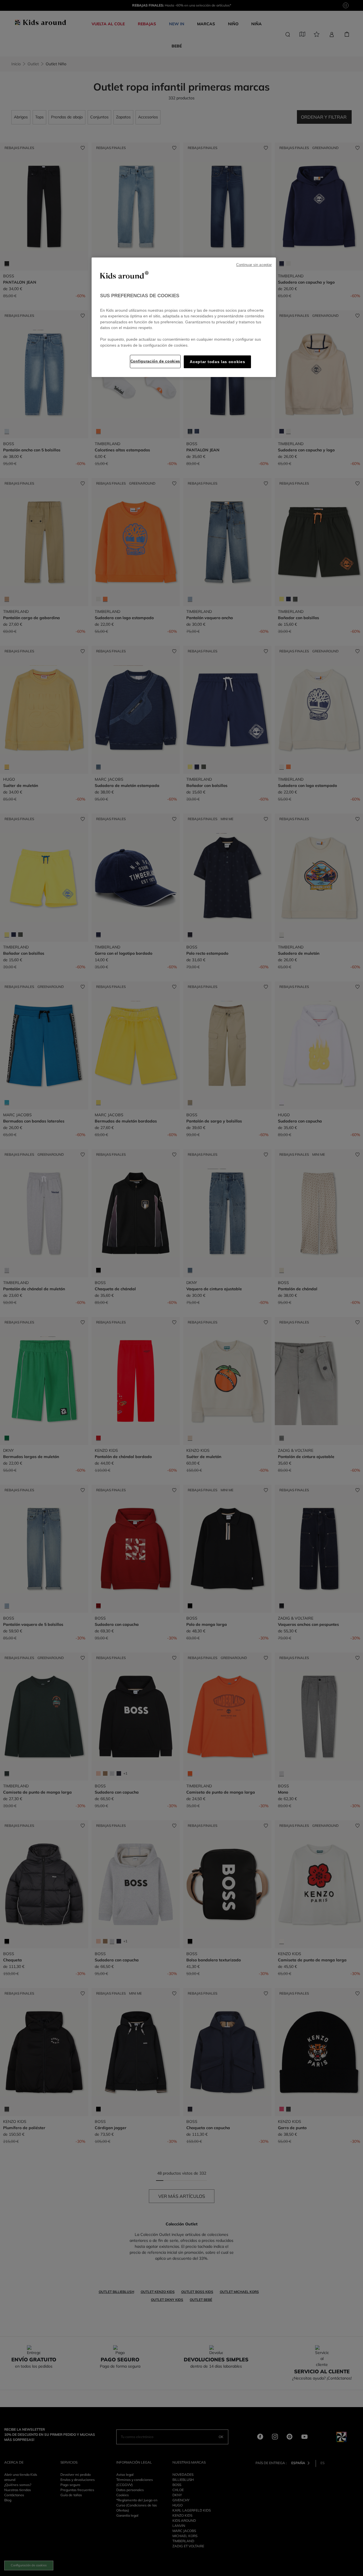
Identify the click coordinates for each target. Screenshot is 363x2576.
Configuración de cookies (155, 361)
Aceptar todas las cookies (217, 362)
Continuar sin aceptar (254, 265)
